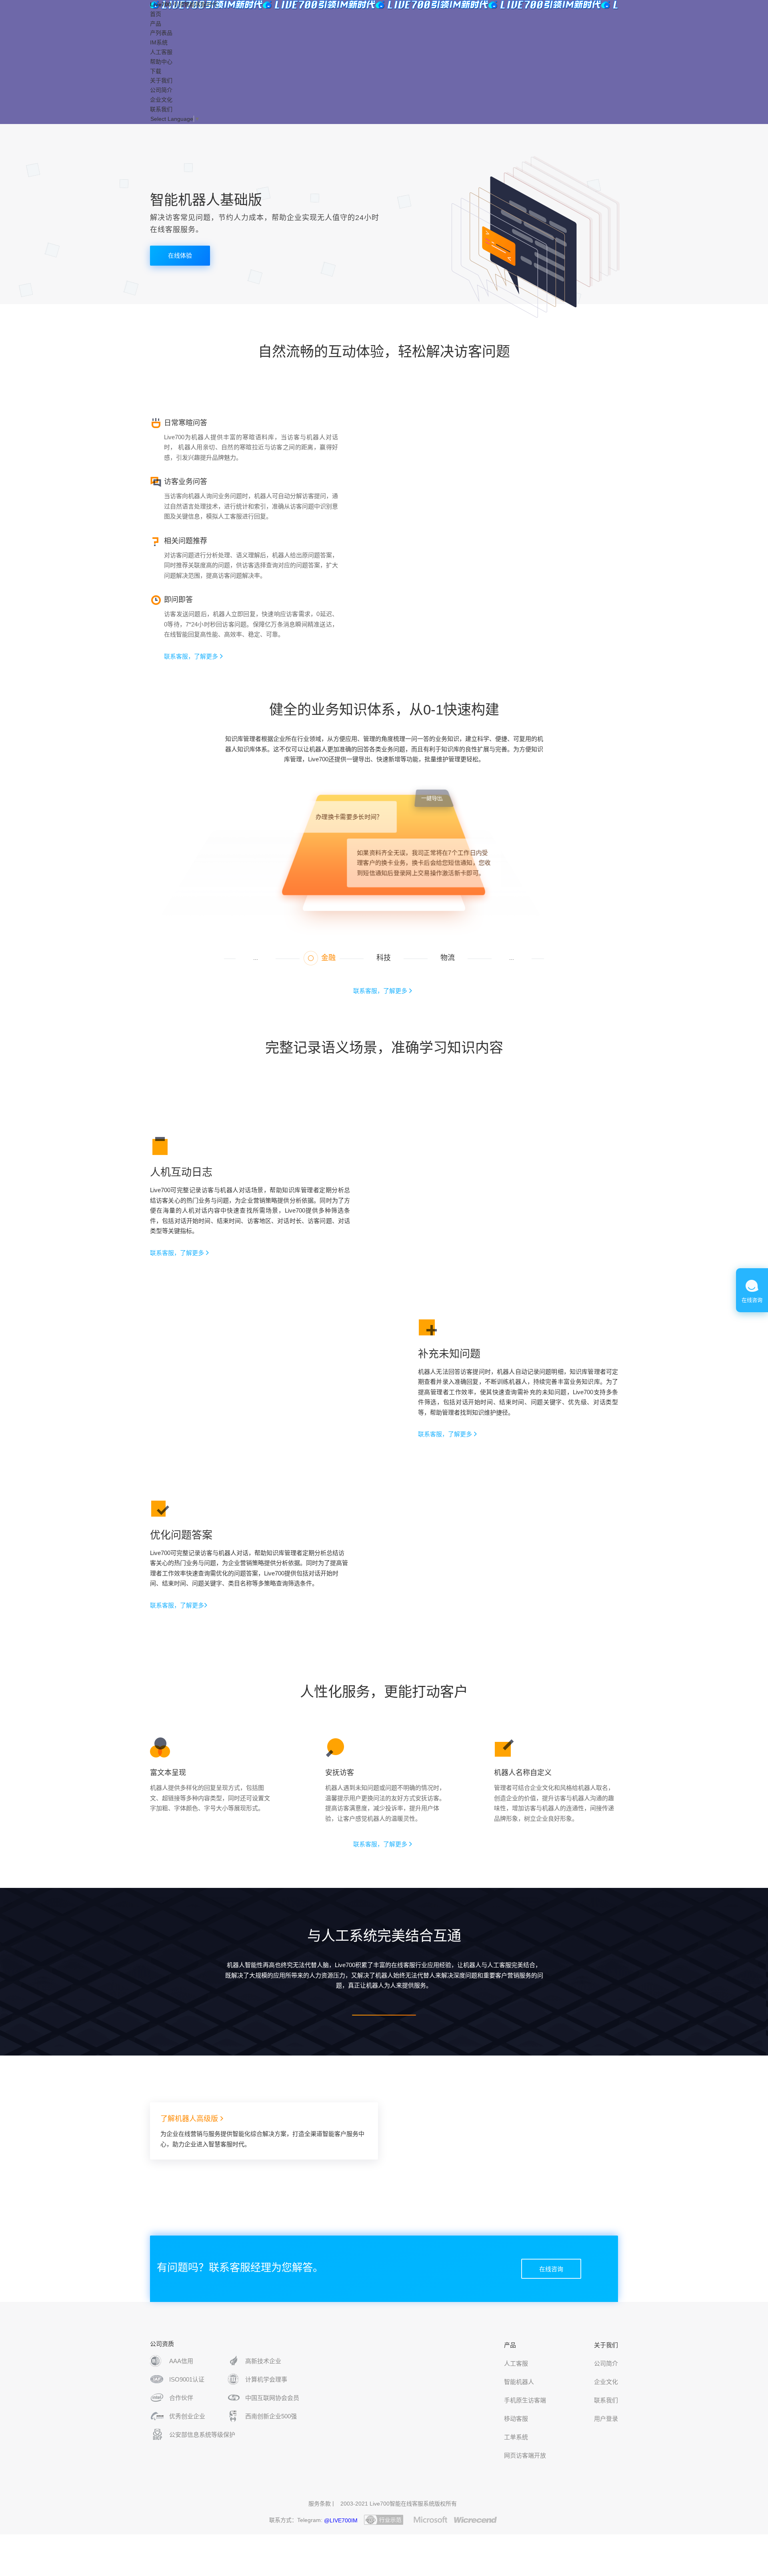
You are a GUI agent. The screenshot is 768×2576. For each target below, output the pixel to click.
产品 (156, 24)
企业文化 (161, 100)
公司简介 (161, 90)
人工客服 (516, 2363)
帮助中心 (161, 62)
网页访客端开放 (525, 2455)
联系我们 (161, 109)
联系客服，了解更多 (192, 656)
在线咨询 (551, 2269)
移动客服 (516, 2419)
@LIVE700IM (341, 2520)
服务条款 (320, 2504)
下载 (156, 71)
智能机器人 (519, 2382)
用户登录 (606, 2419)
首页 (156, 14)
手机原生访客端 (525, 2400)
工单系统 (516, 2437)
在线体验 (180, 255)
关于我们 (161, 80)
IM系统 (159, 42)
